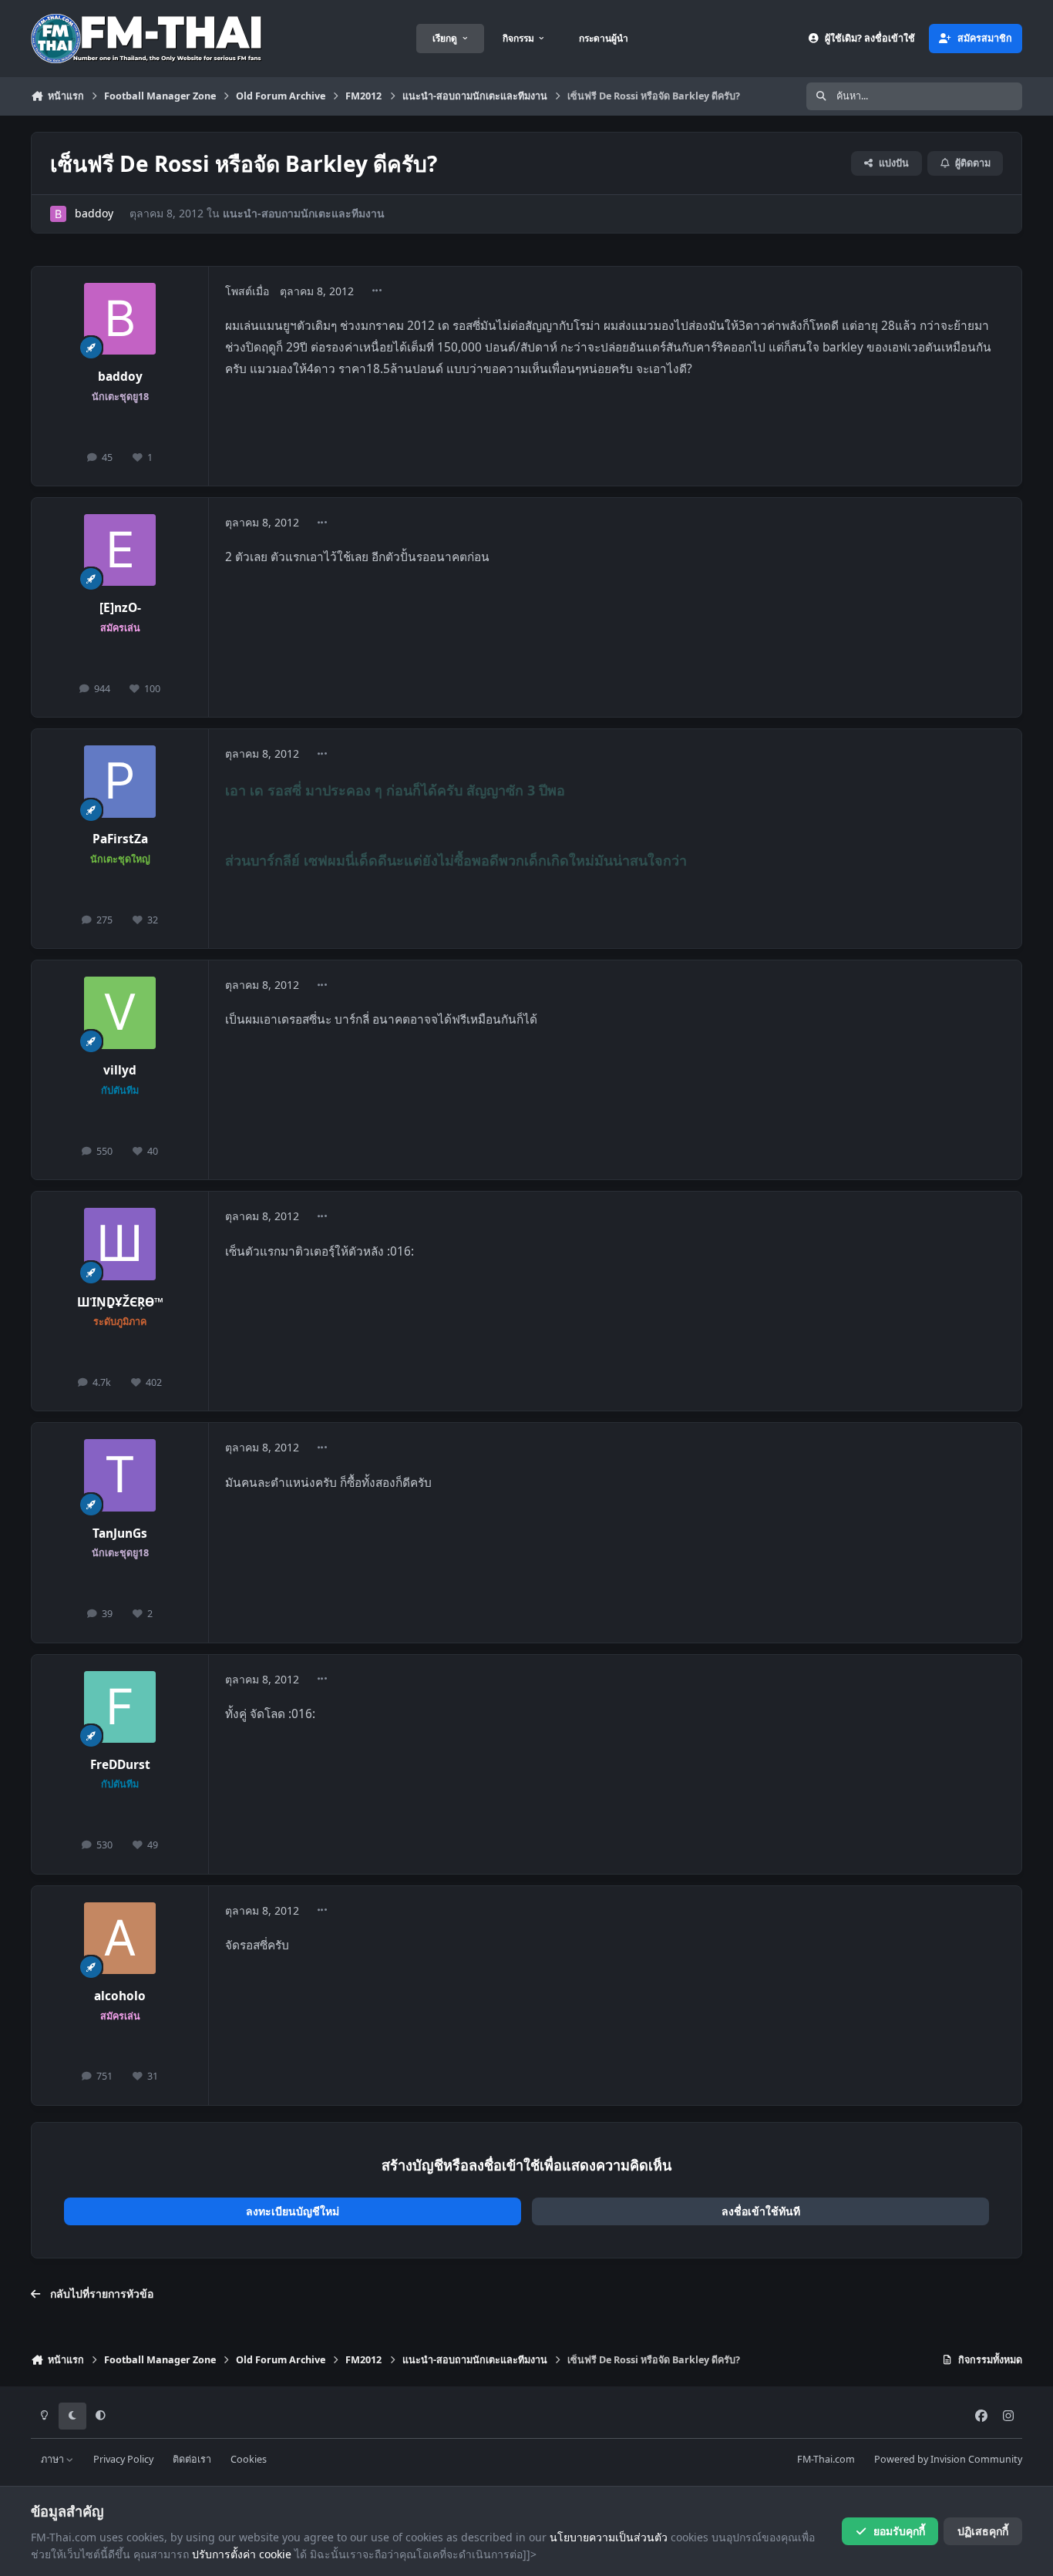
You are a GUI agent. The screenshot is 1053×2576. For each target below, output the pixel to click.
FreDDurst (120, 1765)
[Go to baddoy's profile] (58, 214)
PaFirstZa (120, 839)
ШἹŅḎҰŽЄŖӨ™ (120, 1302)
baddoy (94, 213)
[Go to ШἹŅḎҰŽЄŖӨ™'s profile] (120, 1244)
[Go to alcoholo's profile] (120, 1939)
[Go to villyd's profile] (120, 1013)
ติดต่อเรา (192, 2459)
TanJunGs (120, 1533)
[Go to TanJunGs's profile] (120, 1475)
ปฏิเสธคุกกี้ (983, 2531)
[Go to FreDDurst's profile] (120, 1707)
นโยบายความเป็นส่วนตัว (609, 2537)
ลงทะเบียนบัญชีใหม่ (293, 2211)
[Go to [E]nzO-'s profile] (120, 550)
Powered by (948, 2459)
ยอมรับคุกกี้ (899, 2531)
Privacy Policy (123, 2459)
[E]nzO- (120, 608)
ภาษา (54, 2459)
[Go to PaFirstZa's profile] (120, 782)
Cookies (249, 2459)
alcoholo (120, 1996)
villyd (120, 1070)
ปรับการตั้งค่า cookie (242, 2554)
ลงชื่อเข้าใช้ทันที (761, 2211)
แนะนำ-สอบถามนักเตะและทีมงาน (304, 213)
